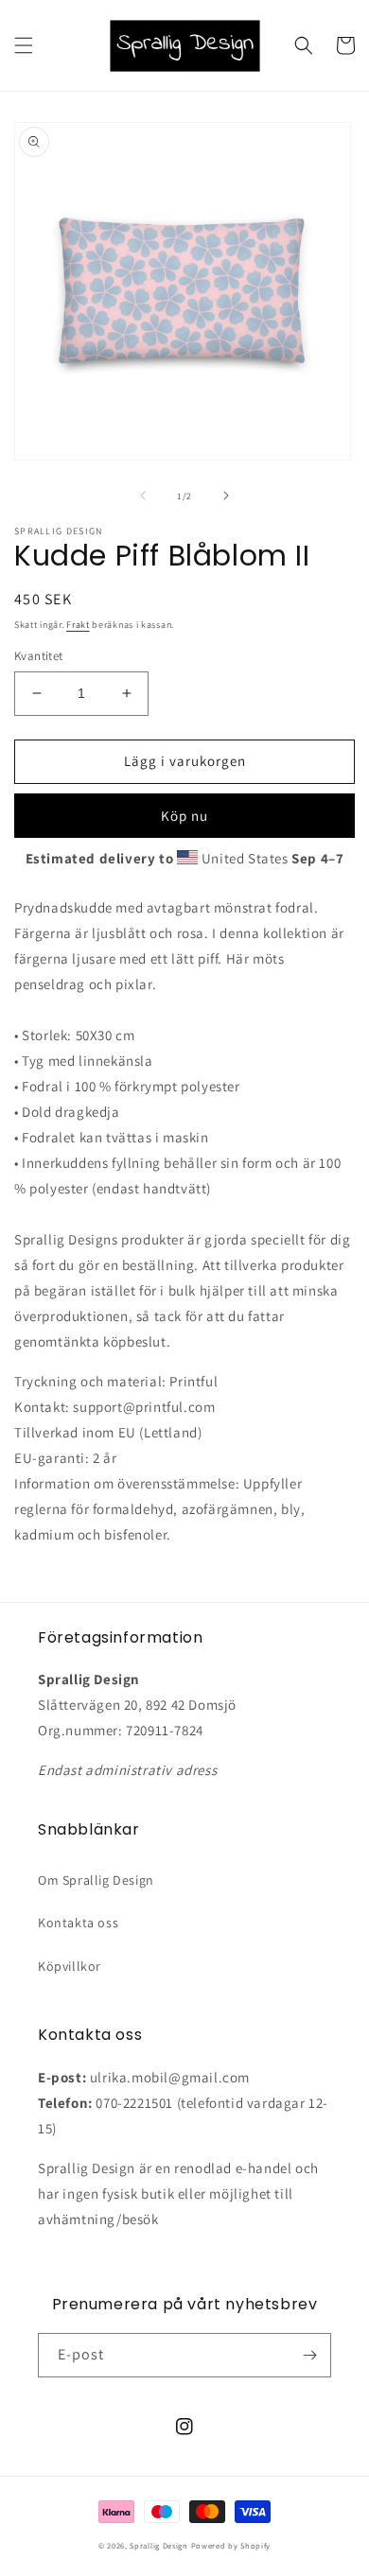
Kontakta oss (78, 1923)
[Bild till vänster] (143, 496)
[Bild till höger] (226, 496)
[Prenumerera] (309, 2355)
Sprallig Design (159, 2545)
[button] (24, 45)
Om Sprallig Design (96, 1880)
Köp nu (184, 816)
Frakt (78, 625)
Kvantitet (39, 656)
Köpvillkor (70, 1966)
